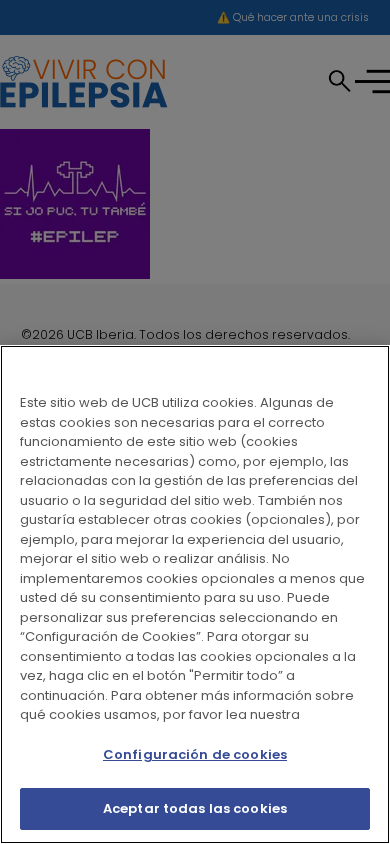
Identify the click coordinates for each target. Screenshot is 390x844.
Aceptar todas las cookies (195, 808)
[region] (195, 594)
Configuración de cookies (195, 754)
